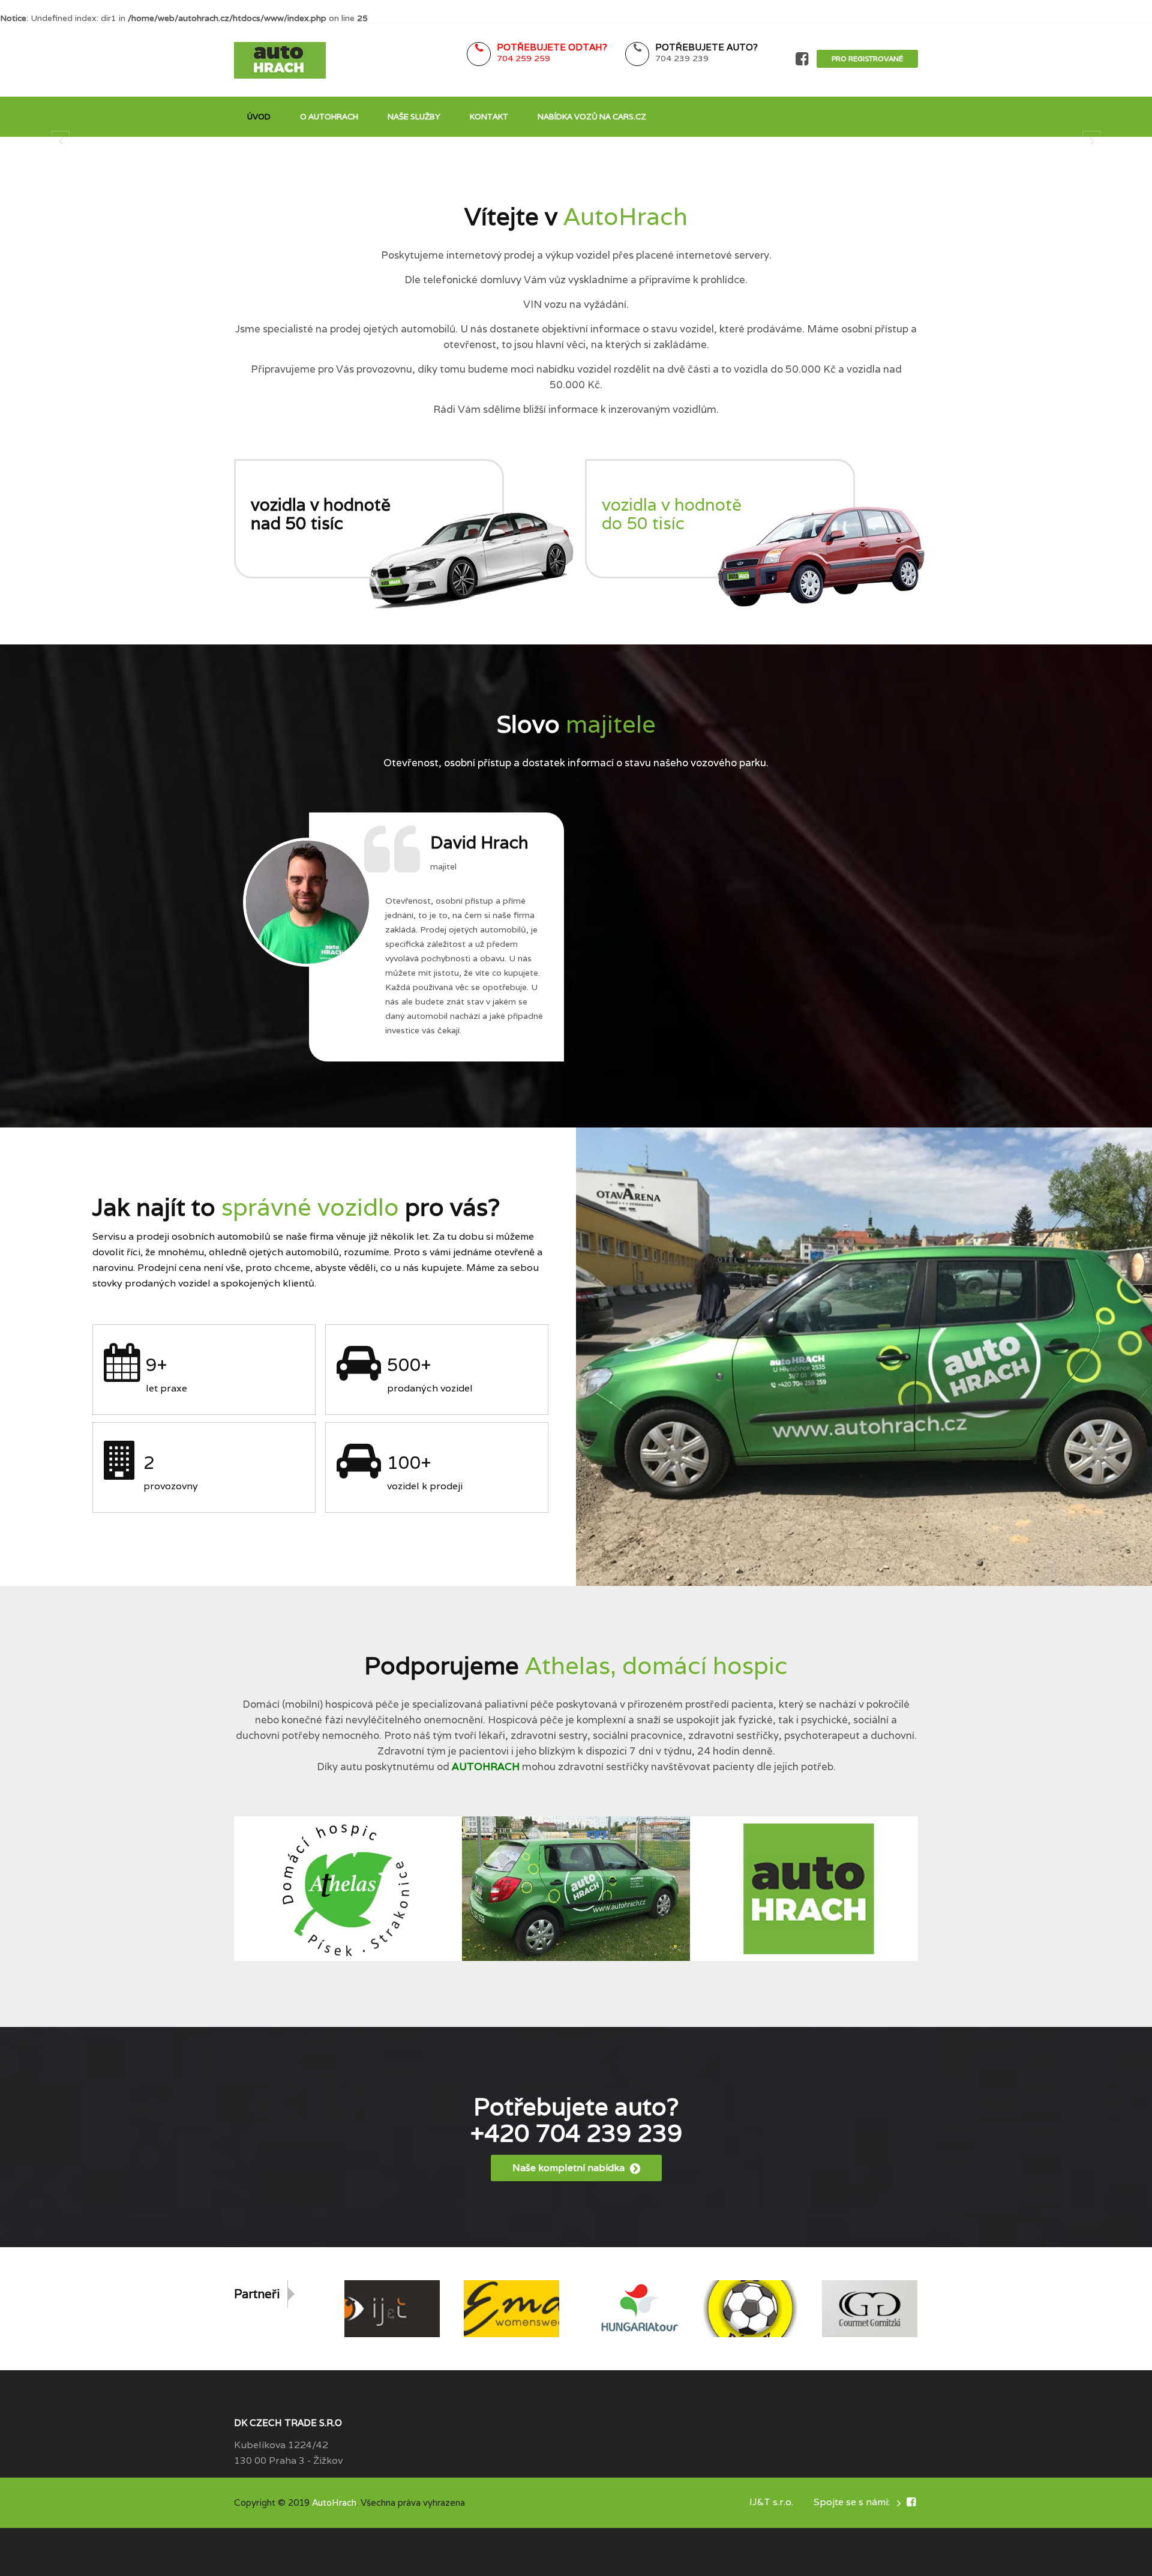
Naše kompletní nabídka (570, 2168)
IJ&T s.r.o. (771, 2502)
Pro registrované (867, 59)
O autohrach (329, 117)
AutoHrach (334, 2502)
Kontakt (489, 117)
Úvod (259, 117)
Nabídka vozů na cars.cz (592, 117)
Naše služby (414, 117)
